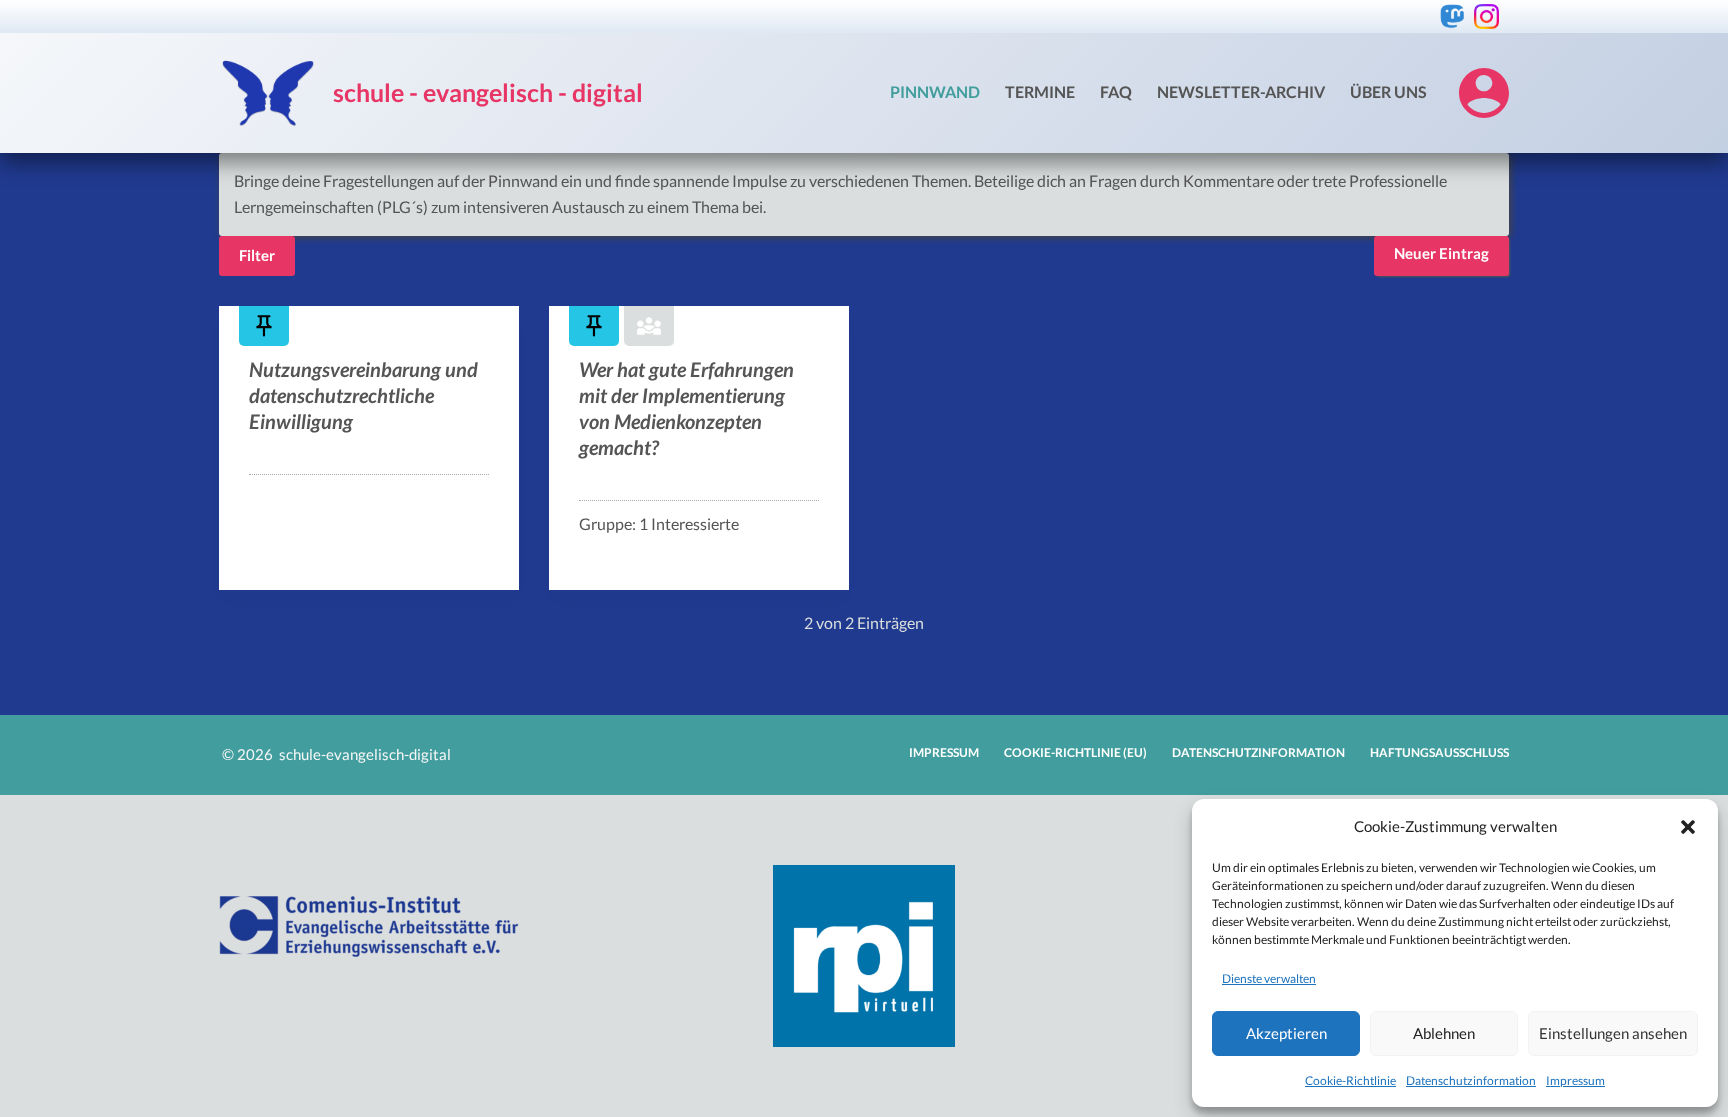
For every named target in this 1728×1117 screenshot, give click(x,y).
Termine (1040, 91)
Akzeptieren (1286, 1033)
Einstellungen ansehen (1613, 1033)
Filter (257, 255)
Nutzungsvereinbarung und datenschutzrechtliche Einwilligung (363, 395)
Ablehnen (1444, 1033)
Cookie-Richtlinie (1350, 1080)
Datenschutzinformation (1471, 1080)
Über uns (1388, 91)
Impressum (1575, 1080)
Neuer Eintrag (1441, 253)
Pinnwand (935, 91)
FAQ (1116, 91)
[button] (1688, 827)
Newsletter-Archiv (1241, 91)
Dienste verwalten (1269, 978)
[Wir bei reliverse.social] (1452, 16)
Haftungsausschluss (1439, 752)
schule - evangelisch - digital (488, 92)
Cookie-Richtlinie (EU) (1075, 752)
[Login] (1484, 93)
